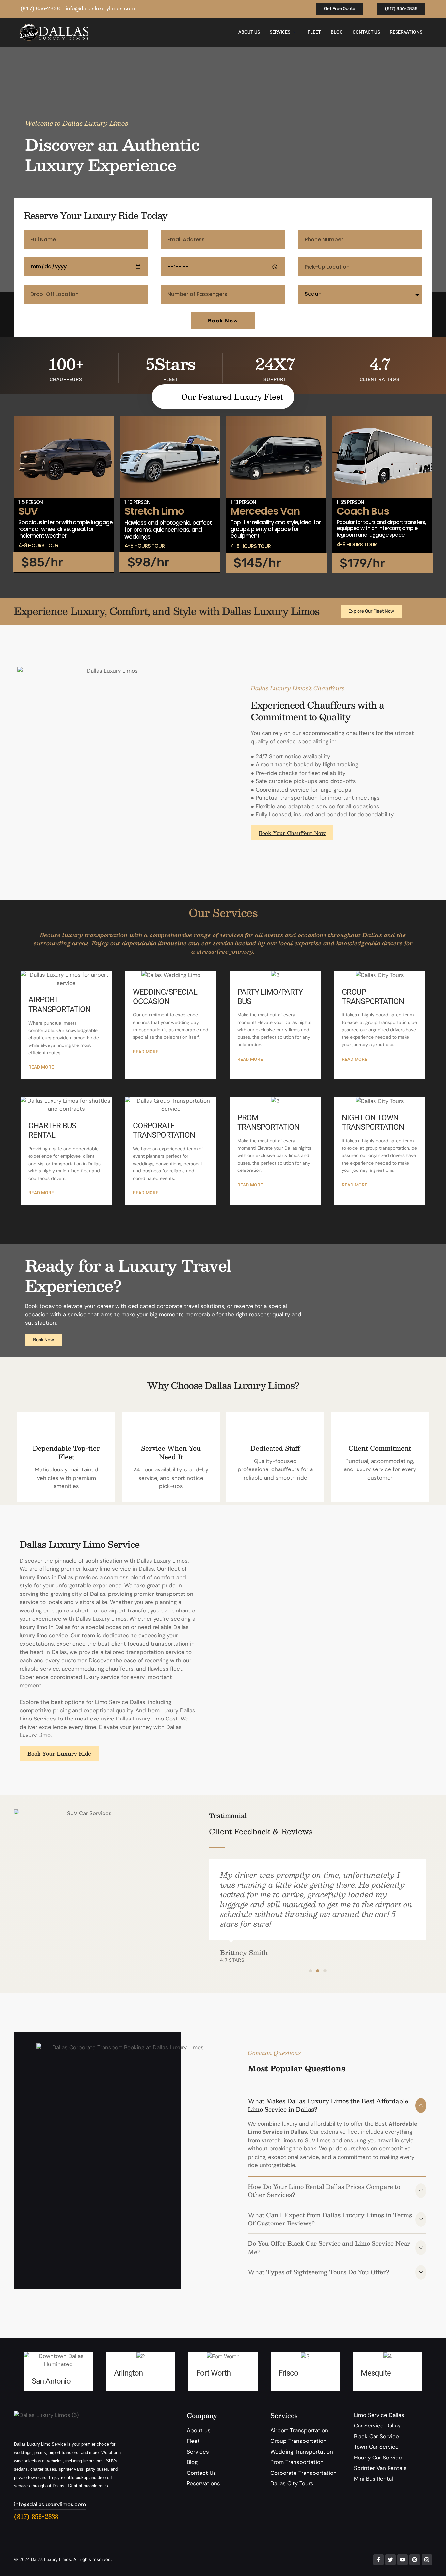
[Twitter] (390, 2560)
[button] (311, 1971)
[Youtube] (403, 2560)
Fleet (314, 32)
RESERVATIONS (406, 32)
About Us (249, 32)
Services (280, 32)
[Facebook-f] (378, 2560)
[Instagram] (427, 2560)
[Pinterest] (415, 2560)
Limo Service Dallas (120, 1702)
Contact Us (366, 32)
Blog (337, 32)
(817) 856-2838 (36, 2516)
